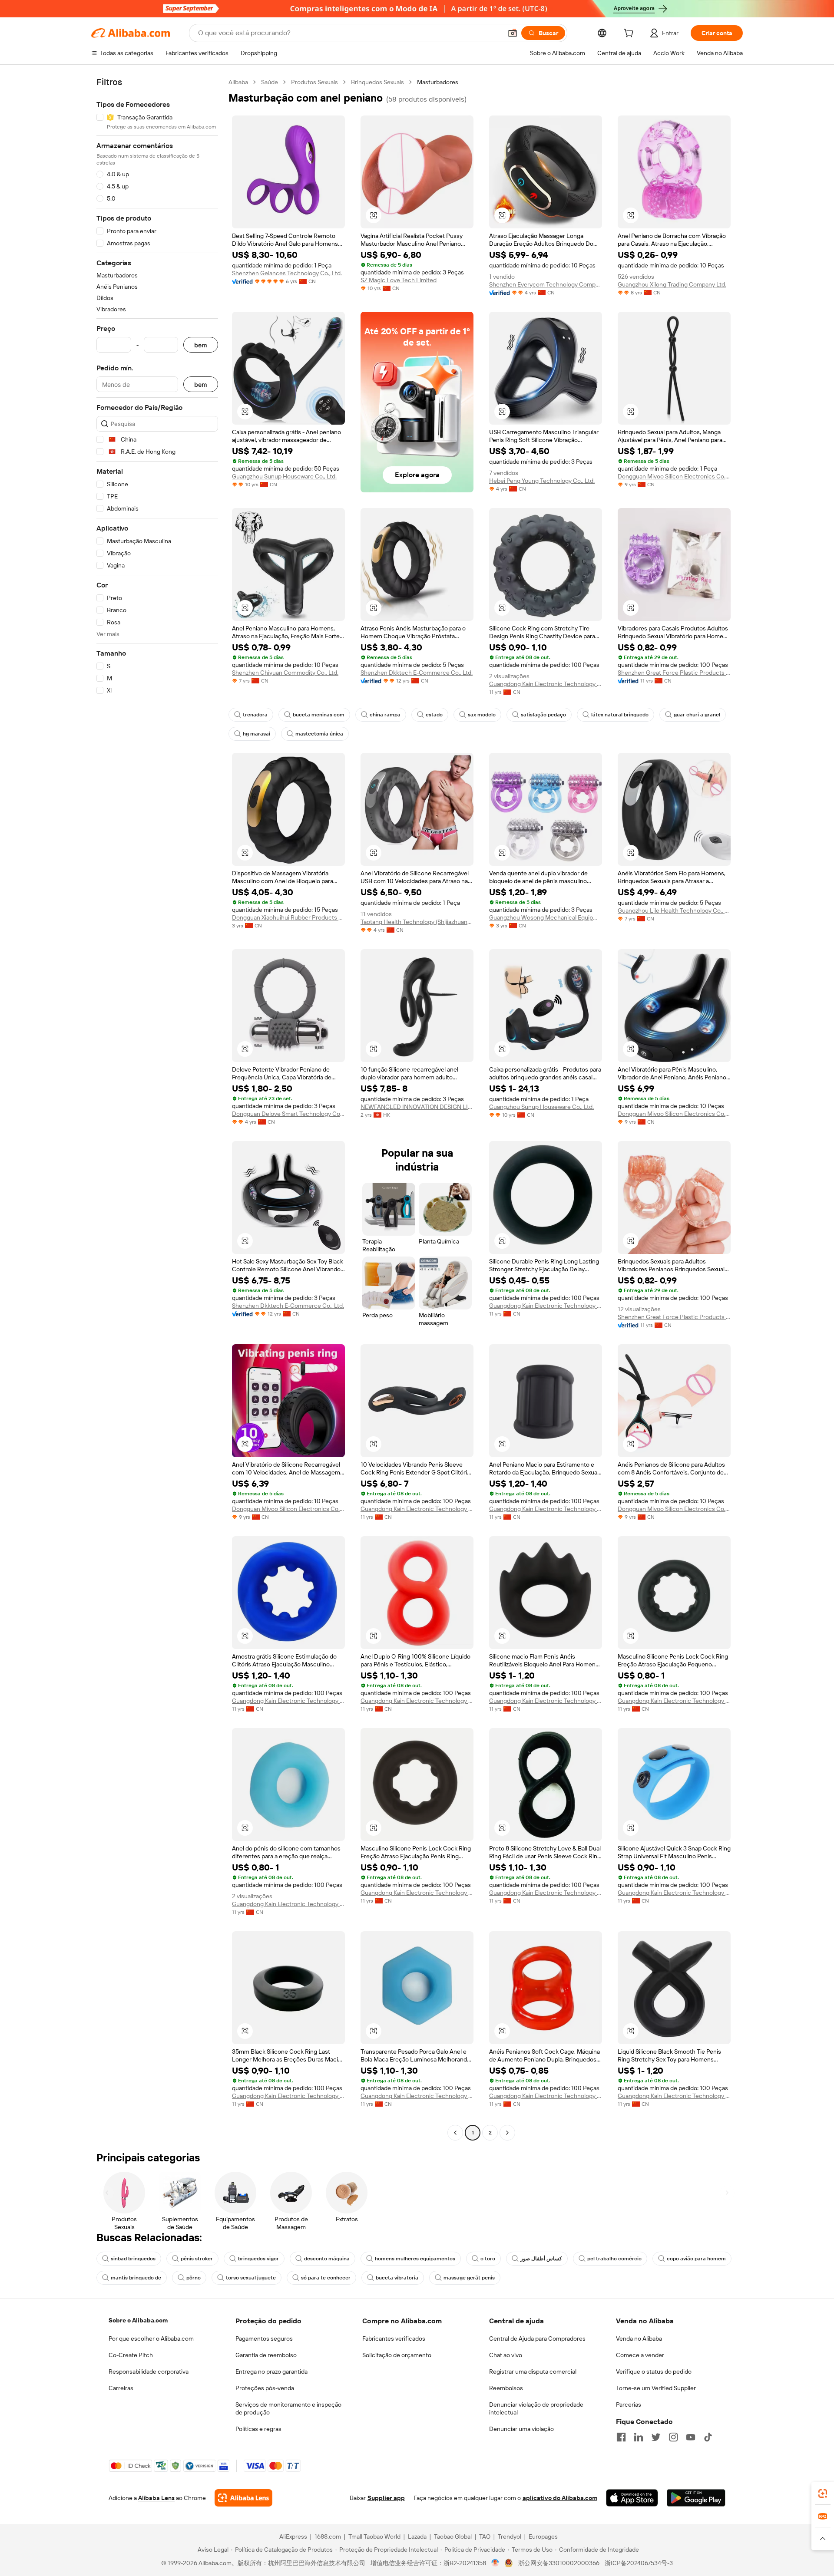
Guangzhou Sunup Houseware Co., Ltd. (284, 476)
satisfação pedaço (543, 715)
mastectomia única (319, 734)
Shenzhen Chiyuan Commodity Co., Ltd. (285, 673)
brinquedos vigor (258, 2259)
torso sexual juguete (251, 2278)
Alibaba (238, 82)
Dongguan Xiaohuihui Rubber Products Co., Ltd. (288, 917)
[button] (513, 33)
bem (201, 345)
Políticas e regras (258, 2429)
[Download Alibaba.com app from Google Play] (696, 2498)
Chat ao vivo (506, 2355)
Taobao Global (453, 2536)
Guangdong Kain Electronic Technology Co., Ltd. (546, 684)
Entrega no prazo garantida (271, 2372)
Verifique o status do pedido (654, 2372)
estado (434, 715)
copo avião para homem (696, 2259)
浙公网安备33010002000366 (559, 2563)
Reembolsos (506, 2388)
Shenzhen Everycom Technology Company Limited (546, 284)
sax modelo (482, 715)
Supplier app (386, 2498)
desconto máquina (327, 2259)
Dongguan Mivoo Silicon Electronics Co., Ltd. (674, 476)
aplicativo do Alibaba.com (560, 2498)
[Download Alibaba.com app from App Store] (632, 2498)
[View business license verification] (495, 2563)
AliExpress (293, 2536)
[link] (823, 2494)
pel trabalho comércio (614, 2259)
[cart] (630, 34)
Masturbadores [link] (438, 82)
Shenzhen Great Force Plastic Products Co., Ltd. (674, 673)
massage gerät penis (469, 2278)
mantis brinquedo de (136, 2278)
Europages (543, 2536)
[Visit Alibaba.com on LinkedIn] (639, 2437)
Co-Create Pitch (131, 2355)
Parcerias (629, 2404)
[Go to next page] (507, 2133)
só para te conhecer (326, 2278)
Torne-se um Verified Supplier (656, 2388)
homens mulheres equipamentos (415, 2259)
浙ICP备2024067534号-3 (639, 2563)
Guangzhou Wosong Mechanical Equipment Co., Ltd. (546, 917)
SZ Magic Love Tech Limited (399, 280)
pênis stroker (197, 2259)
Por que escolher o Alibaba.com (151, 2339)
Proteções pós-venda (265, 2388)
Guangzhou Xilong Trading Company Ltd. (672, 284)
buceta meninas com (319, 715)
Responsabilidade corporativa (149, 2372)
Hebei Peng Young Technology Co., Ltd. (542, 481)
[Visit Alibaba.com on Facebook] (621, 2437)
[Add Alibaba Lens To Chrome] (243, 2498)
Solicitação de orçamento (397, 2355)
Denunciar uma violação (521, 2429)
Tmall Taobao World (374, 2536)
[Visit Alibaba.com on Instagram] (673, 2437)
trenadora (255, 715)
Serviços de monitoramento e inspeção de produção (288, 2408)
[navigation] (157, 1108)
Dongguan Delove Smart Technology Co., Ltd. (288, 1114)
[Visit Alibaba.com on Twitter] (656, 2437)
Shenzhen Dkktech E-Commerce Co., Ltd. (417, 673)
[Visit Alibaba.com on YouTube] (691, 2437)
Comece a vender (640, 2355)
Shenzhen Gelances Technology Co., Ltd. (287, 273)
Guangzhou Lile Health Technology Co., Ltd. (674, 910)
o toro (488, 2259)
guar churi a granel (697, 715)
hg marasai (256, 734)
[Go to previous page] (455, 2133)
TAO (485, 2536)
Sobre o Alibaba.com (138, 2320)
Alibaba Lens (156, 2498)
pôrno (194, 2278)
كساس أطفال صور (541, 2259)
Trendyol (510, 2536)
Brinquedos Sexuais (377, 82)
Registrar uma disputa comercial (533, 2372)
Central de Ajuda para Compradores (537, 2339)
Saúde (270, 82)
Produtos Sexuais (314, 82)
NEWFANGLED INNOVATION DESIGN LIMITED (417, 1107)
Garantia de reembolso (266, 2355)
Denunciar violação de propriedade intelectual (536, 2408)
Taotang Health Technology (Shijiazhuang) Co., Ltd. (417, 922)
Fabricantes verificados (394, 2339)
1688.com (328, 2536)
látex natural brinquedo (620, 715)
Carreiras (121, 2388)
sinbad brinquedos (133, 2259)
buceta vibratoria (397, 2278)
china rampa (385, 715)
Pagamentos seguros (264, 2339)
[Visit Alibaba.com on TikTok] (708, 2437)
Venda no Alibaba (639, 2339)
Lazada (417, 2536)
